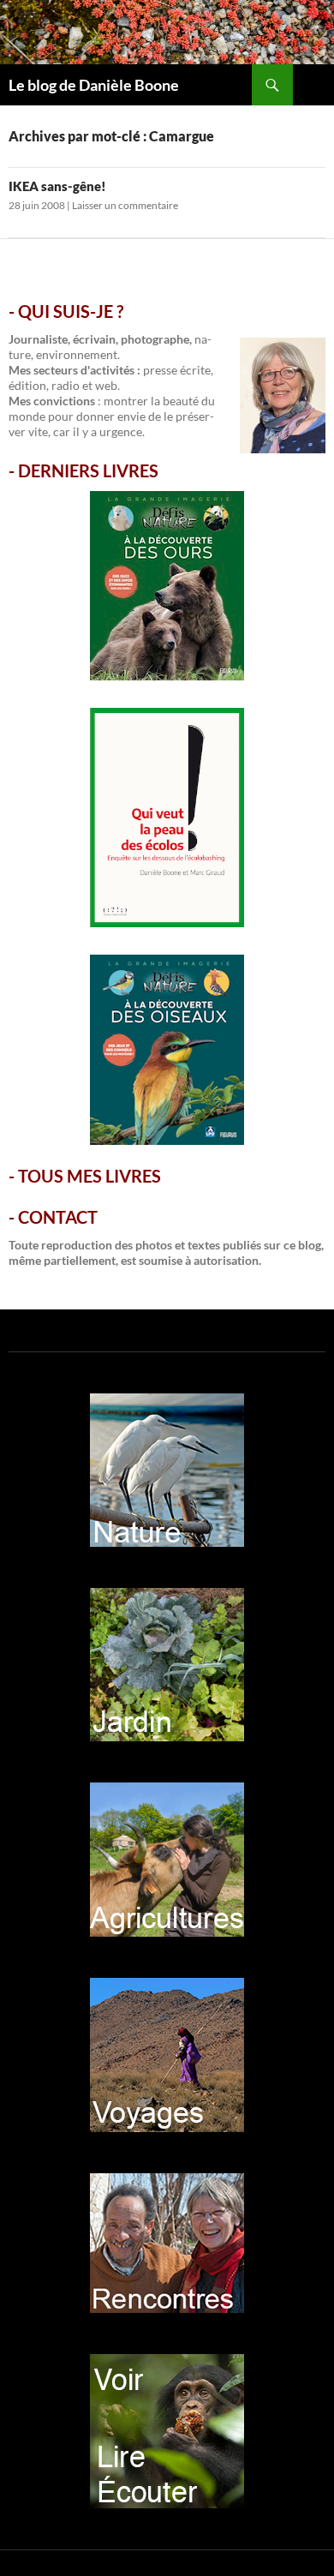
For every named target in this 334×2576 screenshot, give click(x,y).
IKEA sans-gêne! (57, 186)
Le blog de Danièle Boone (94, 85)
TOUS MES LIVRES (89, 1176)
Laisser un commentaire (125, 205)
